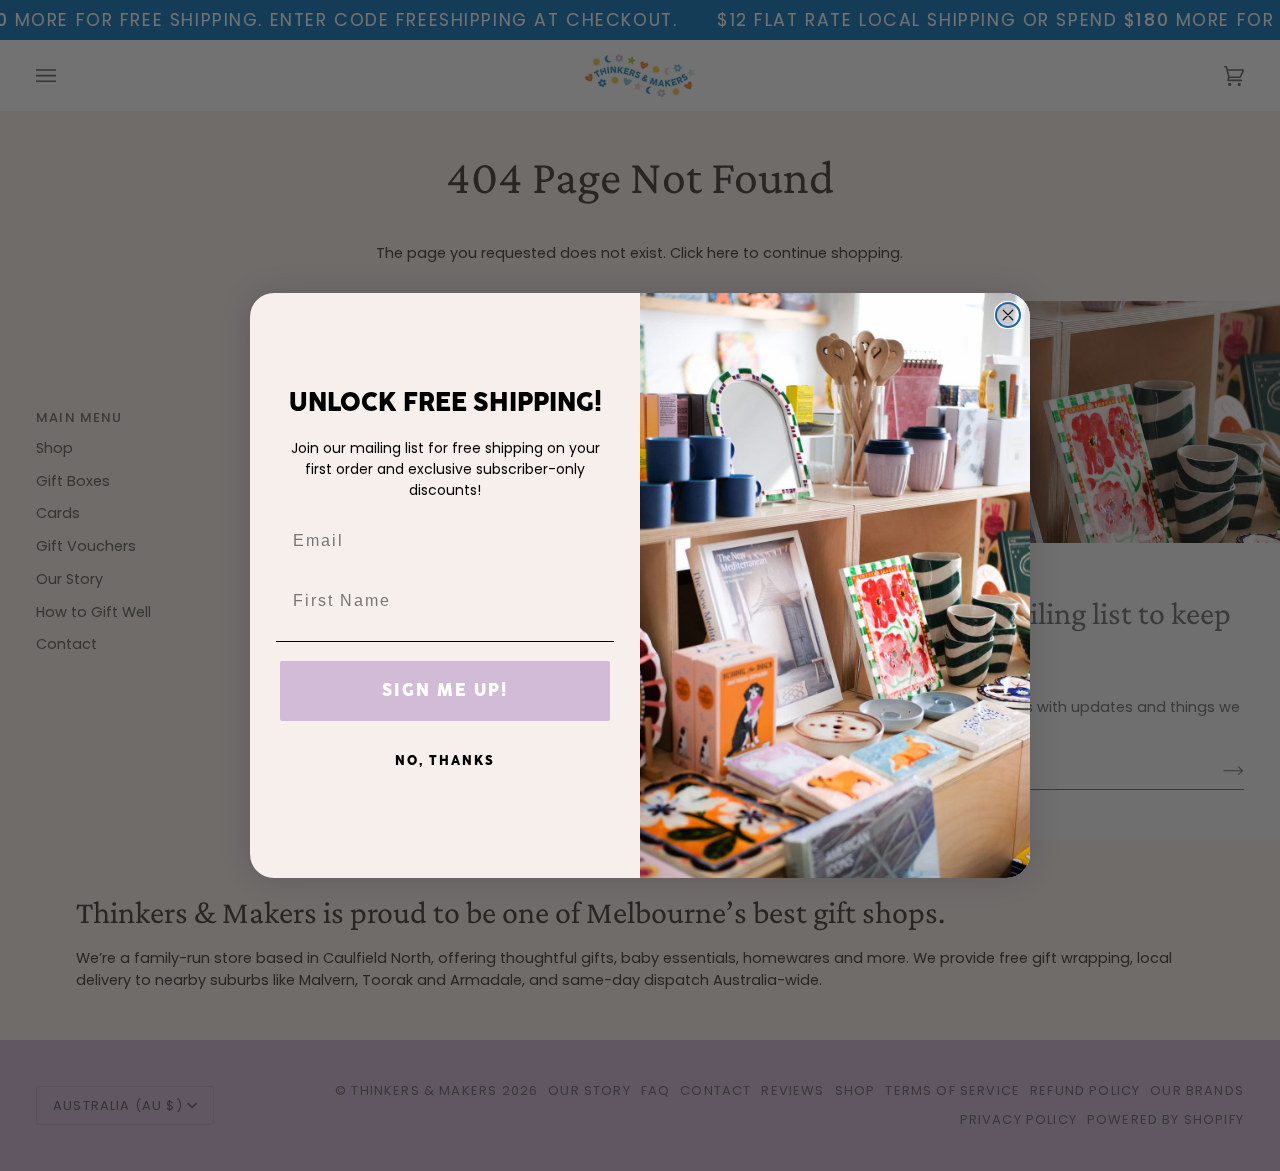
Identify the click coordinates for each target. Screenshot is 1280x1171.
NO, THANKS (445, 761)
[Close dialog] (1008, 315)
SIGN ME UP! (445, 691)
